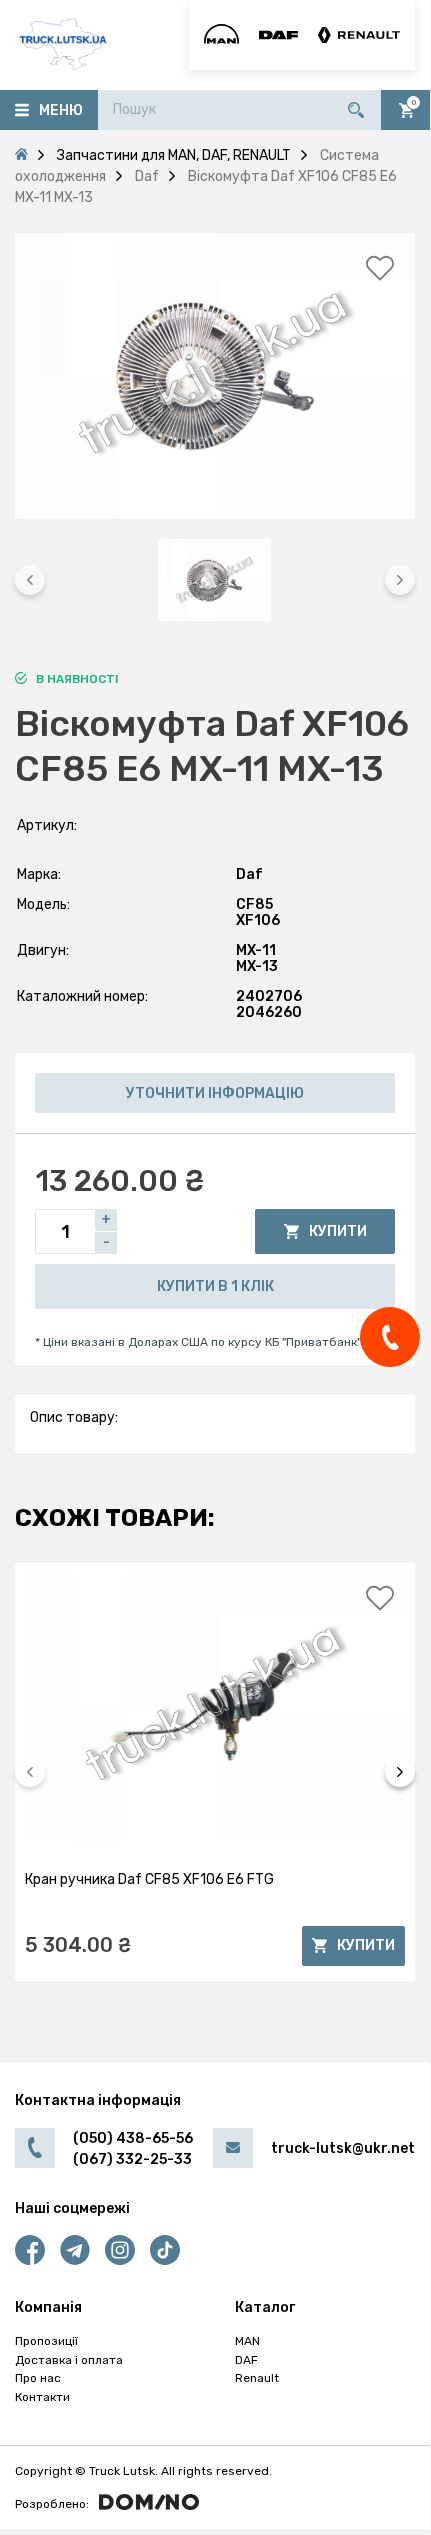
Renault (257, 2378)
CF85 (254, 904)
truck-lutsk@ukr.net (343, 2148)
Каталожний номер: (82, 996)
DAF (246, 2360)
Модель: (43, 904)
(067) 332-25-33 (132, 2159)
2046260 (269, 1012)
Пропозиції (46, 2341)
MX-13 (257, 966)
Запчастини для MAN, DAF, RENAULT (174, 155)
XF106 (258, 920)
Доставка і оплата (69, 2360)
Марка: (39, 874)
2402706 (269, 996)
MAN (247, 2341)
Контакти (42, 2397)
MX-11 (256, 950)
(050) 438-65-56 (133, 2138)
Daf (249, 874)
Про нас (38, 2378)
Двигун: (43, 950)
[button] (30, 580)
